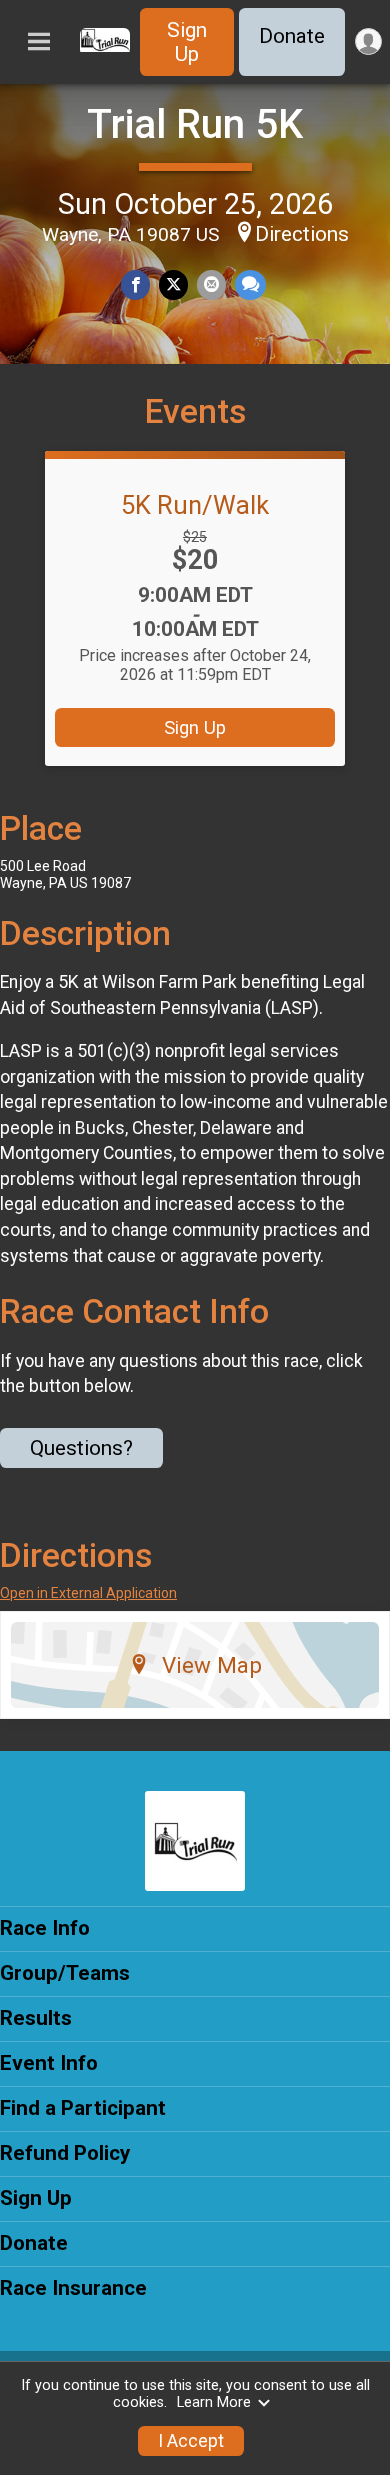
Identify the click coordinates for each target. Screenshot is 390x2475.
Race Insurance (73, 2288)
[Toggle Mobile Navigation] (39, 42)
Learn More (214, 2402)
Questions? (81, 1448)
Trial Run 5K (195, 124)
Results (36, 2018)
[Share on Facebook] (135, 284)
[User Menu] (368, 41)
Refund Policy (65, 2153)
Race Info (45, 1928)
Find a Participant (83, 2108)
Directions (302, 234)
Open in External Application (88, 1593)
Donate (292, 36)
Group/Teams (65, 1973)
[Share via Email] (211, 284)
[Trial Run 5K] (105, 47)
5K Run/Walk (195, 505)
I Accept (191, 2441)
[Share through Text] (250, 284)
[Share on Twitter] (173, 284)
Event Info (49, 2063)
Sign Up (187, 42)
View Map (212, 1665)
